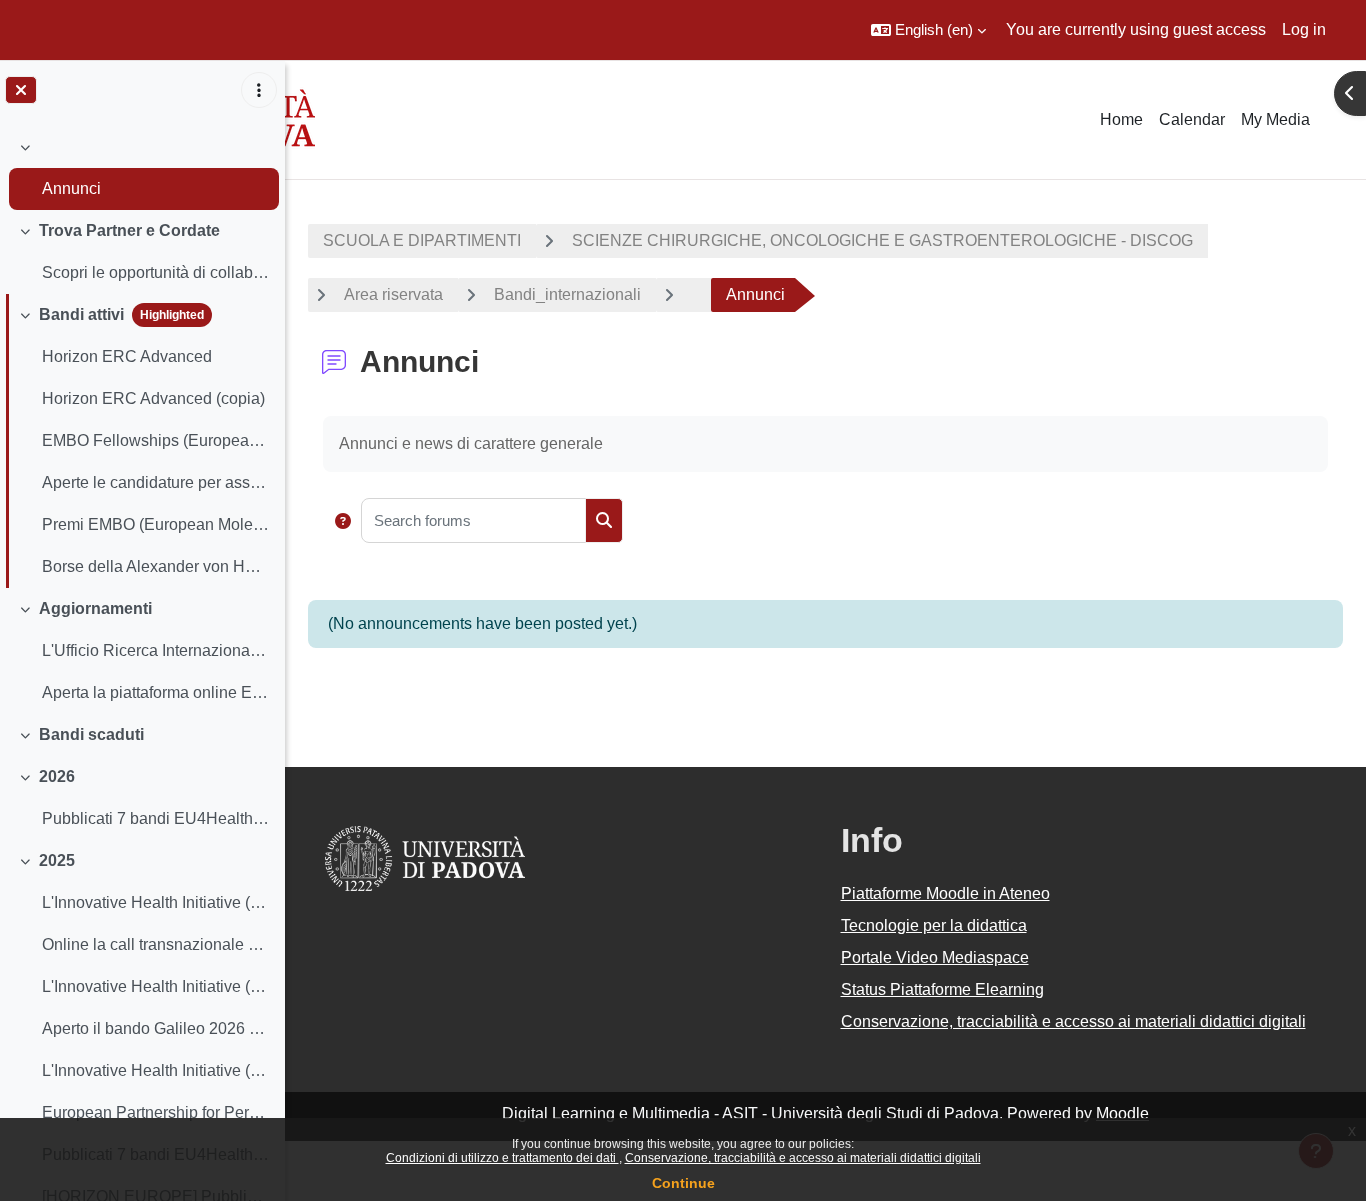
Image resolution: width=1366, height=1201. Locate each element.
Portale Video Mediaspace (935, 957)
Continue (683, 1183)
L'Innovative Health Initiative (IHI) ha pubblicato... (155, 902)
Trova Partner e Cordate (129, 230)
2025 (57, 860)
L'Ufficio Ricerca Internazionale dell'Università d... (155, 650)
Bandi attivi (81, 314)
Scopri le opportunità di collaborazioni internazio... (155, 272)
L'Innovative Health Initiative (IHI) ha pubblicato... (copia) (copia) (155, 1070)
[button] (928, 30)
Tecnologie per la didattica (934, 925)
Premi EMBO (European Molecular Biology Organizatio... (155, 524)
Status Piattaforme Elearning (942, 989)
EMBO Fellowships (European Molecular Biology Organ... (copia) (155, 440)
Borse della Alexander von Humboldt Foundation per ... (155, 566)
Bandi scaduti (91, 734)
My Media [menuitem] (1275, 119)
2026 (57, 776)
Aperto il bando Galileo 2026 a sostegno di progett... (155, 1028)
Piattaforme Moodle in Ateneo (945, 893)
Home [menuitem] (1121, 119)
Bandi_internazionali (567, 294)
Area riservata (393, 294)
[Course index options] (259, 90)
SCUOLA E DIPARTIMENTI (422, 240)
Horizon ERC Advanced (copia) (153, 398)
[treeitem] (142, 168)
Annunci (71, 188)
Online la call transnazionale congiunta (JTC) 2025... (155, 944)
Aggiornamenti (95, 608)
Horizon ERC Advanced (127, 356)
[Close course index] (21, 90)
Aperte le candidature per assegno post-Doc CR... (155, 482)
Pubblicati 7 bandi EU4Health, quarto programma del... (155, 818)
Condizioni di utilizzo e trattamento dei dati (502, 1158)
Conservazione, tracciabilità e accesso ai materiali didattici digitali (803, 1158)
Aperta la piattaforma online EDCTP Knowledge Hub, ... (155, 692)
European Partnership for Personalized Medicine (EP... (155, 1112)
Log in (1304, 29)
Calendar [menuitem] (1192, 119)
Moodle (1122, 1113)
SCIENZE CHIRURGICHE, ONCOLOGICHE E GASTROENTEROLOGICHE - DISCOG (882, 240)
